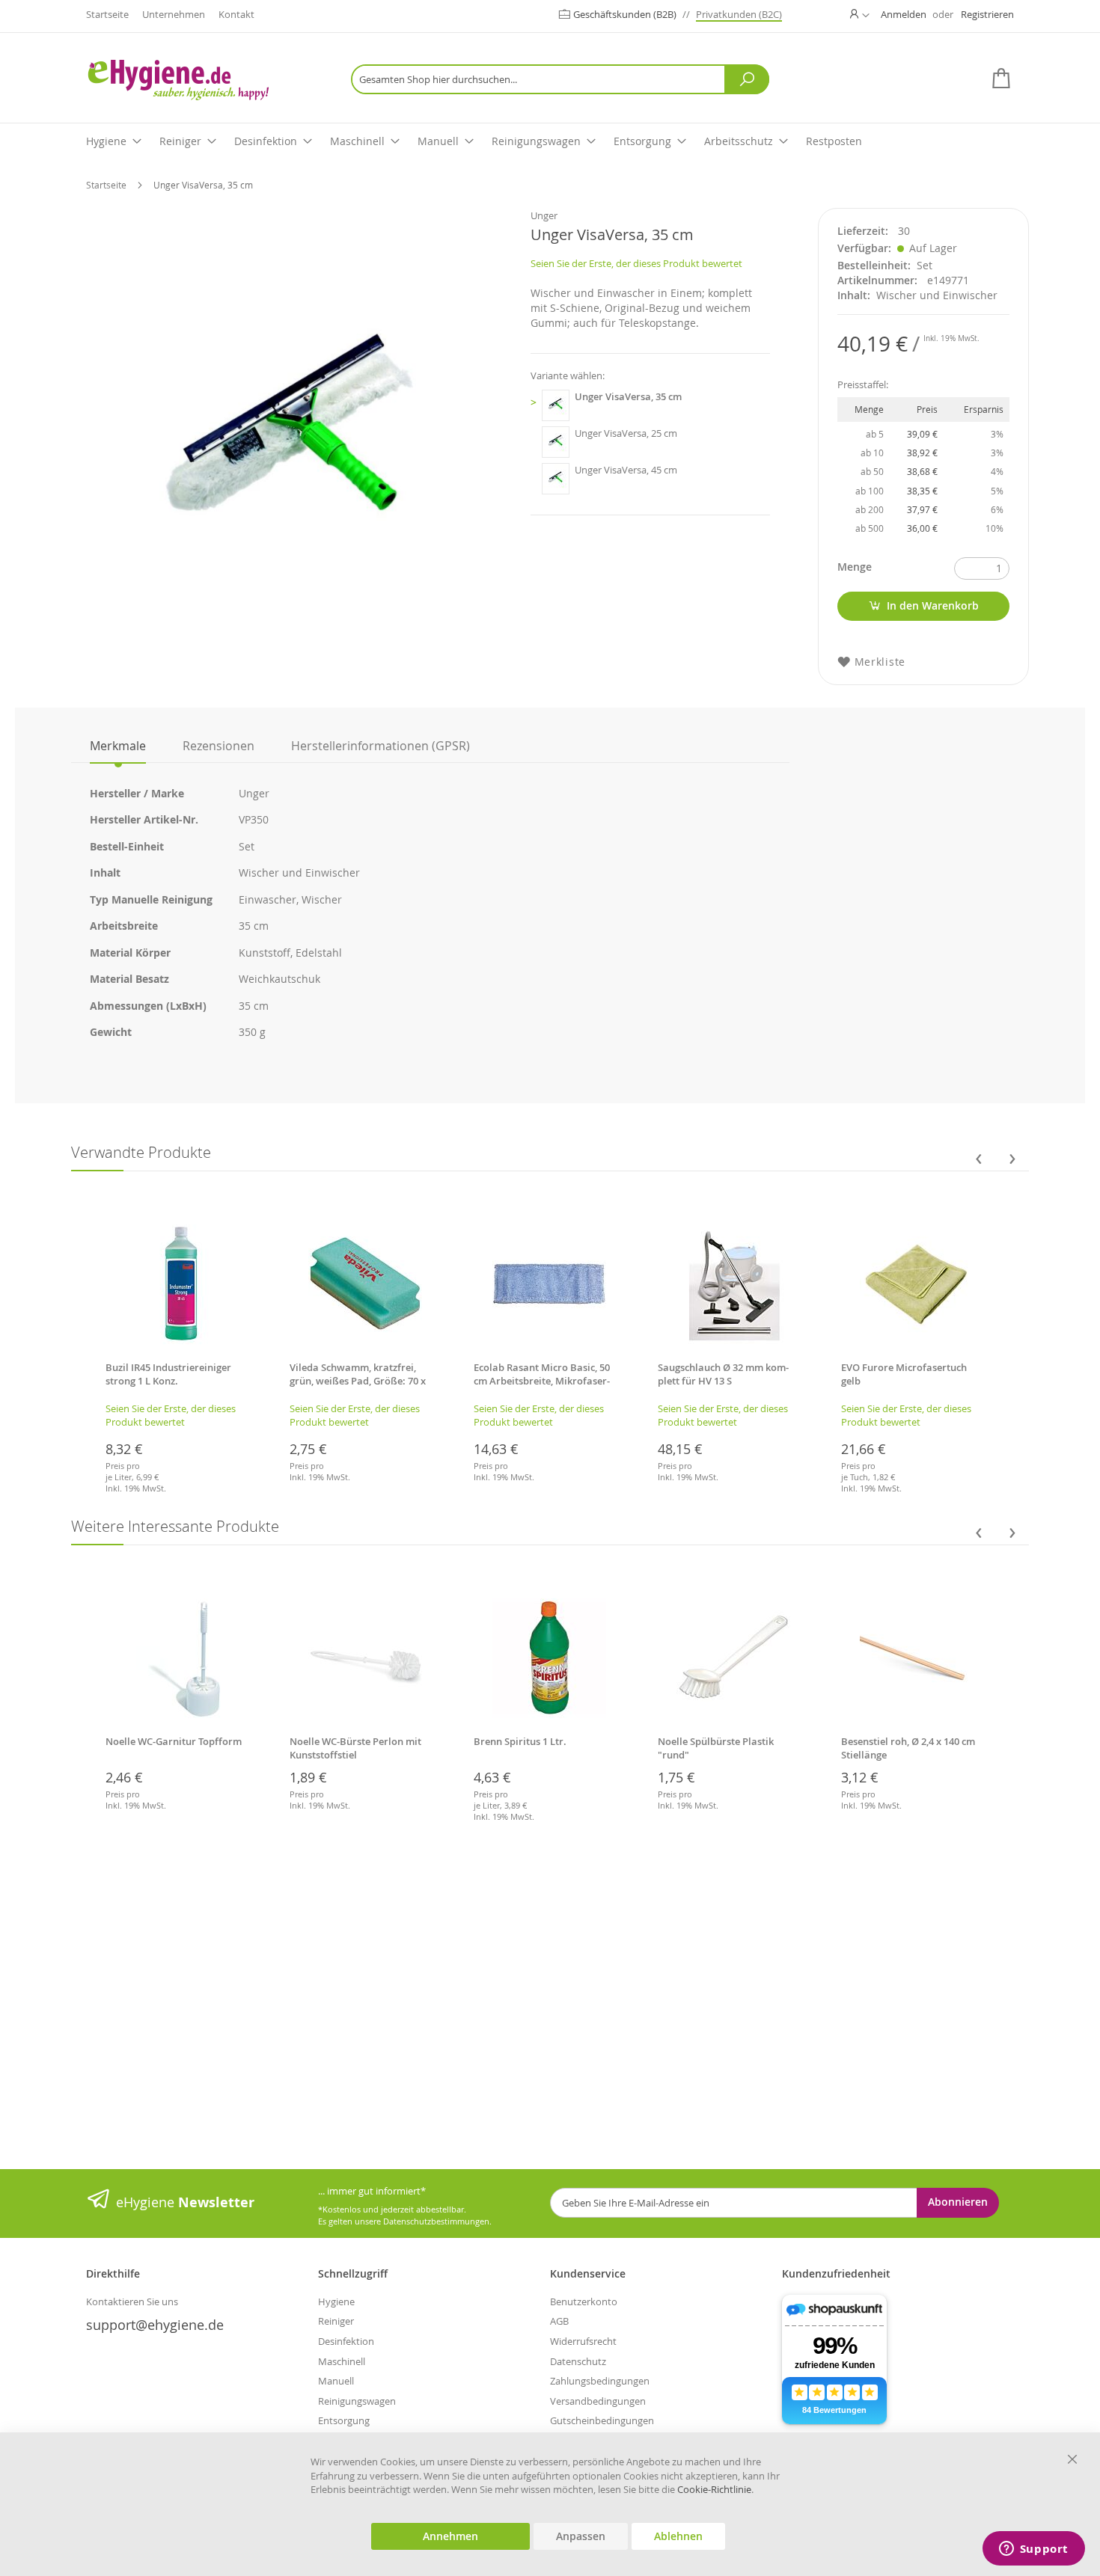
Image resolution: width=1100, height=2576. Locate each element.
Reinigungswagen (357, 2401)
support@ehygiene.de (155, 2325)
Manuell (336, 2381)
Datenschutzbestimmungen (436, 2221)
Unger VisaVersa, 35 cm (628, 396)
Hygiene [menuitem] (106, 141)
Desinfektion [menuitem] (266, 141)
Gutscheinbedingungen (602, 2420)
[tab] (118, 746)
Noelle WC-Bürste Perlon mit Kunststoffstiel (355, 1748)
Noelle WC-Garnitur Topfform (174, 1741)
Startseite (107, 14)
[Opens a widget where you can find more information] (1033, 2550)
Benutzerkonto (584, 2301)
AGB (559, 2321)
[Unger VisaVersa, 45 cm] (556, 479)
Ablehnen (678, 2536)
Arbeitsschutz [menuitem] (739, 141)
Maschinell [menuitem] (357, 141)
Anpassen (581, 2536)
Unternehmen (174, 14)
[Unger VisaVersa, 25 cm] (556, 442)
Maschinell (342, 2361)
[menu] (550, 142)
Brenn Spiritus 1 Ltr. (520, 1741)
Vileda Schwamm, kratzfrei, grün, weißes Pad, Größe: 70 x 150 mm (358, 1381)
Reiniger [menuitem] (180, 141)
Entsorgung (344, 2420)
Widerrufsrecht (583, 2341)
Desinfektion (346, 2341)
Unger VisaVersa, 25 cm (626, 433)
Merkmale (118, 746)
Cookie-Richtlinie (714, 2489)
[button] (860, 14)
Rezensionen (219, 746)
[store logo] (202, 80)
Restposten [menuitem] (834, 141)
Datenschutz (578, 2361)
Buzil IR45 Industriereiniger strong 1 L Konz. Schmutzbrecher (168, 1381)
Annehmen (450, 2536)
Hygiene (336, 2301)
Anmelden (904, 14)
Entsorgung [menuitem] (642, 141)
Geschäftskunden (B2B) (626, 14)
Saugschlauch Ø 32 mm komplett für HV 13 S (723, 1374)
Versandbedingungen (598, 2401)
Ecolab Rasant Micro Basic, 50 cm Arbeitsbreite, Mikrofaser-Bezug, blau (542, 1381)
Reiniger (336, 2321)
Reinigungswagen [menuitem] (536, 141)
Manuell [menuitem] (438, 141)
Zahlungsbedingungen (600, 2381)
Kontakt (236, 14)
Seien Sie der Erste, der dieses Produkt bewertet (636, 263)
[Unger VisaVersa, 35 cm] (556, 405)
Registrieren (987, 14)
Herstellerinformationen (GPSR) (381, 746)
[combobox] (560, 79)
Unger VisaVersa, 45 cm (626, 470)
